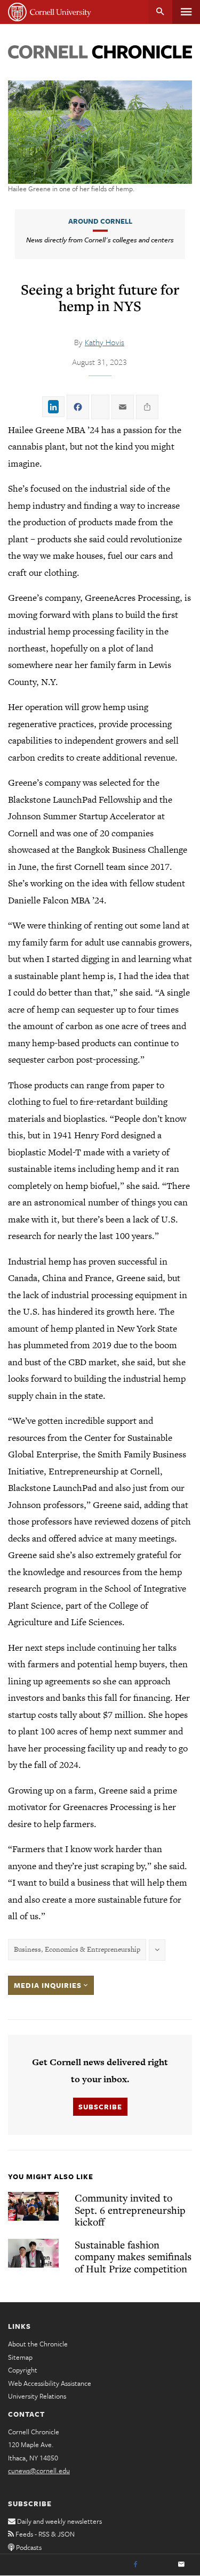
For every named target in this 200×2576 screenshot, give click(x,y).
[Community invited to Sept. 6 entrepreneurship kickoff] (33, 2206)
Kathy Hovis (105, 342)
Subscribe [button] (100, 2107)
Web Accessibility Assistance (50, 2383)
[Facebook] (135, 2565)
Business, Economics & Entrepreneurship (77, 1949)
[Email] (181, 2565)
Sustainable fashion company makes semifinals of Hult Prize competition (133, 2256)
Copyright (23, 2370)
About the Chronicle (38, 2344)
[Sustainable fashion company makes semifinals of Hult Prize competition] (33, 2253)
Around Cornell (100, 221)
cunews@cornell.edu (39, 2471)
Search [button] (160, 12)
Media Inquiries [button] (49, 1985)
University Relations (37, 2396)
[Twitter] (158, 2565)
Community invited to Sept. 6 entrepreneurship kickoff (130, 2210)
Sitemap (20, 2357)
